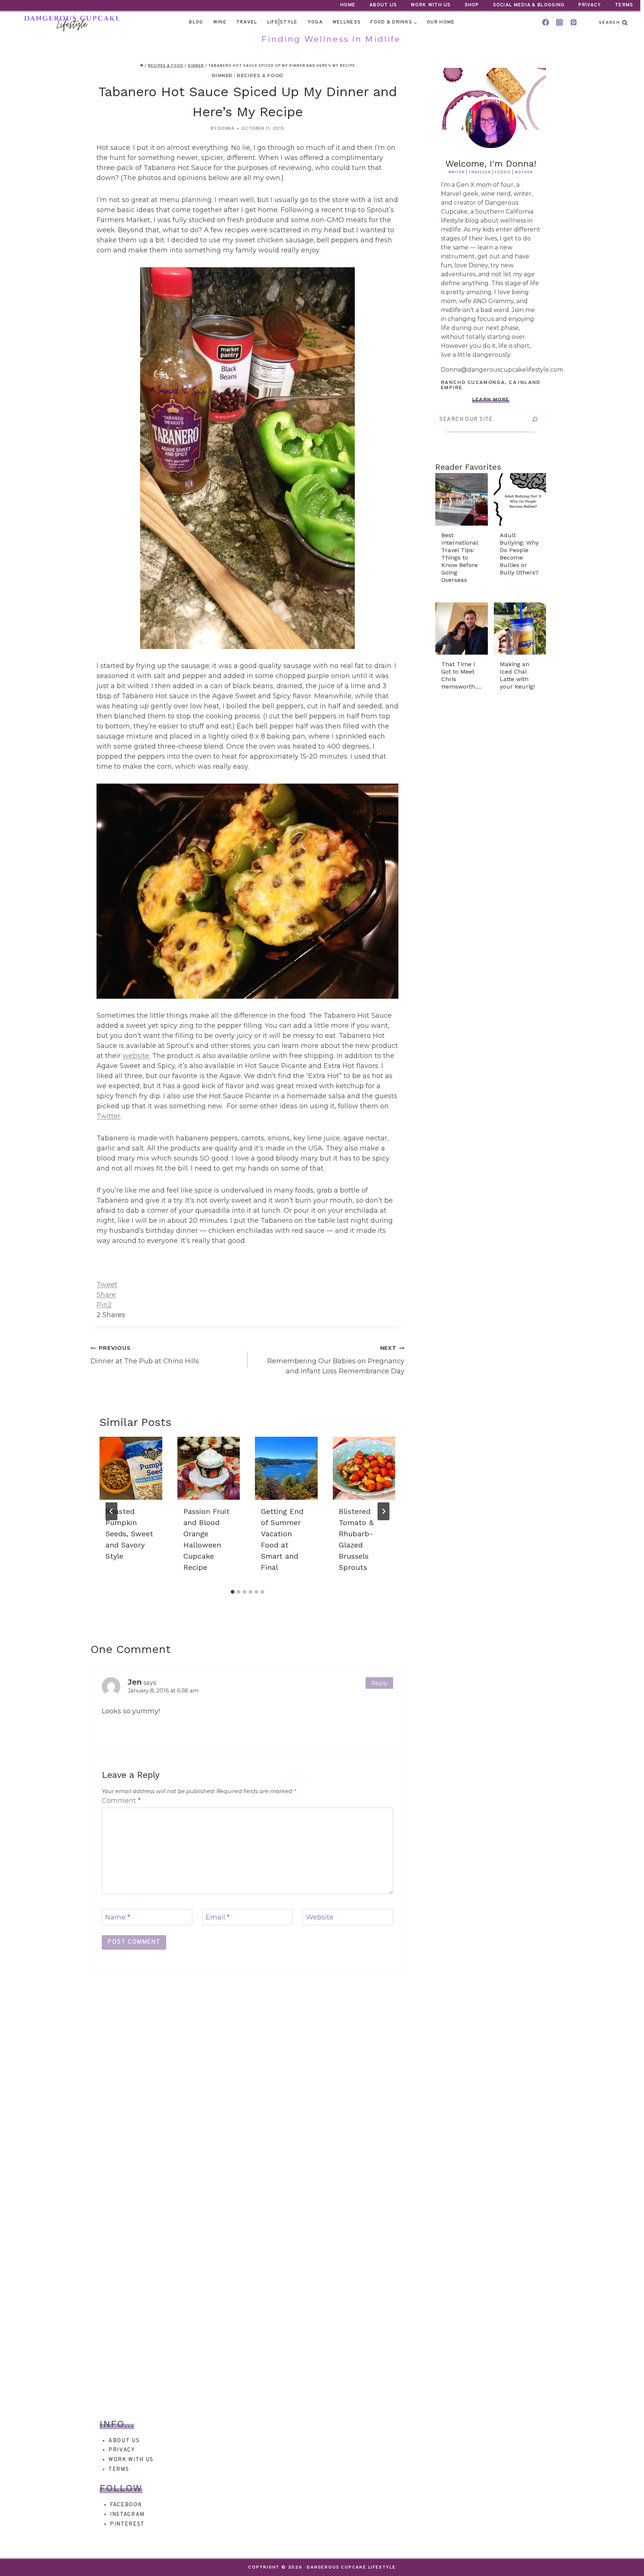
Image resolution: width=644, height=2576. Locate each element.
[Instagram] (559, 22)
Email (218, 1918)
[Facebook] (546, 22)
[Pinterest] (574, 22)
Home (348, 5)
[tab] (233, 1592)
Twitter (108, 1116)
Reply (379, 1683)
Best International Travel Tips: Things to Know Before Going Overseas (460, 558)
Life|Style (282, 22)
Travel (247, 22)
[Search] (535, 420)
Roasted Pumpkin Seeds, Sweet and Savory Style (129, 1534)
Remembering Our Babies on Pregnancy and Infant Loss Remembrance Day (336, 1360)
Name (118, 1918)
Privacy (590, 5)
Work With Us (431, 5)
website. (136, 1056)
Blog (196, 22)
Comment (121, 1801)
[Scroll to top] (625, 2557)
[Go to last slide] (111, 1511)
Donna (226, 129)
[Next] (383, 1511)
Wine (220, 22)
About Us (383, 5)
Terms (624, 5)
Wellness (347, 22)
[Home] (142, 66)
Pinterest (127, 2524)
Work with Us (131, 2460)
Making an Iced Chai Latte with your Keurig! (517, 675)
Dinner (222, 75)
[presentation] (131, 1468)
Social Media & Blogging (529, 5)
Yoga (315, 22)
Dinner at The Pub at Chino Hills (145, 1355)
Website (320, 1918)
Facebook (126, 2505)
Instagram (127, 2515)
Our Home (441, 22)
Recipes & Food (260, 75)
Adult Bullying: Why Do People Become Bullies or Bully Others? (519, 554)
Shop (472, 5)
